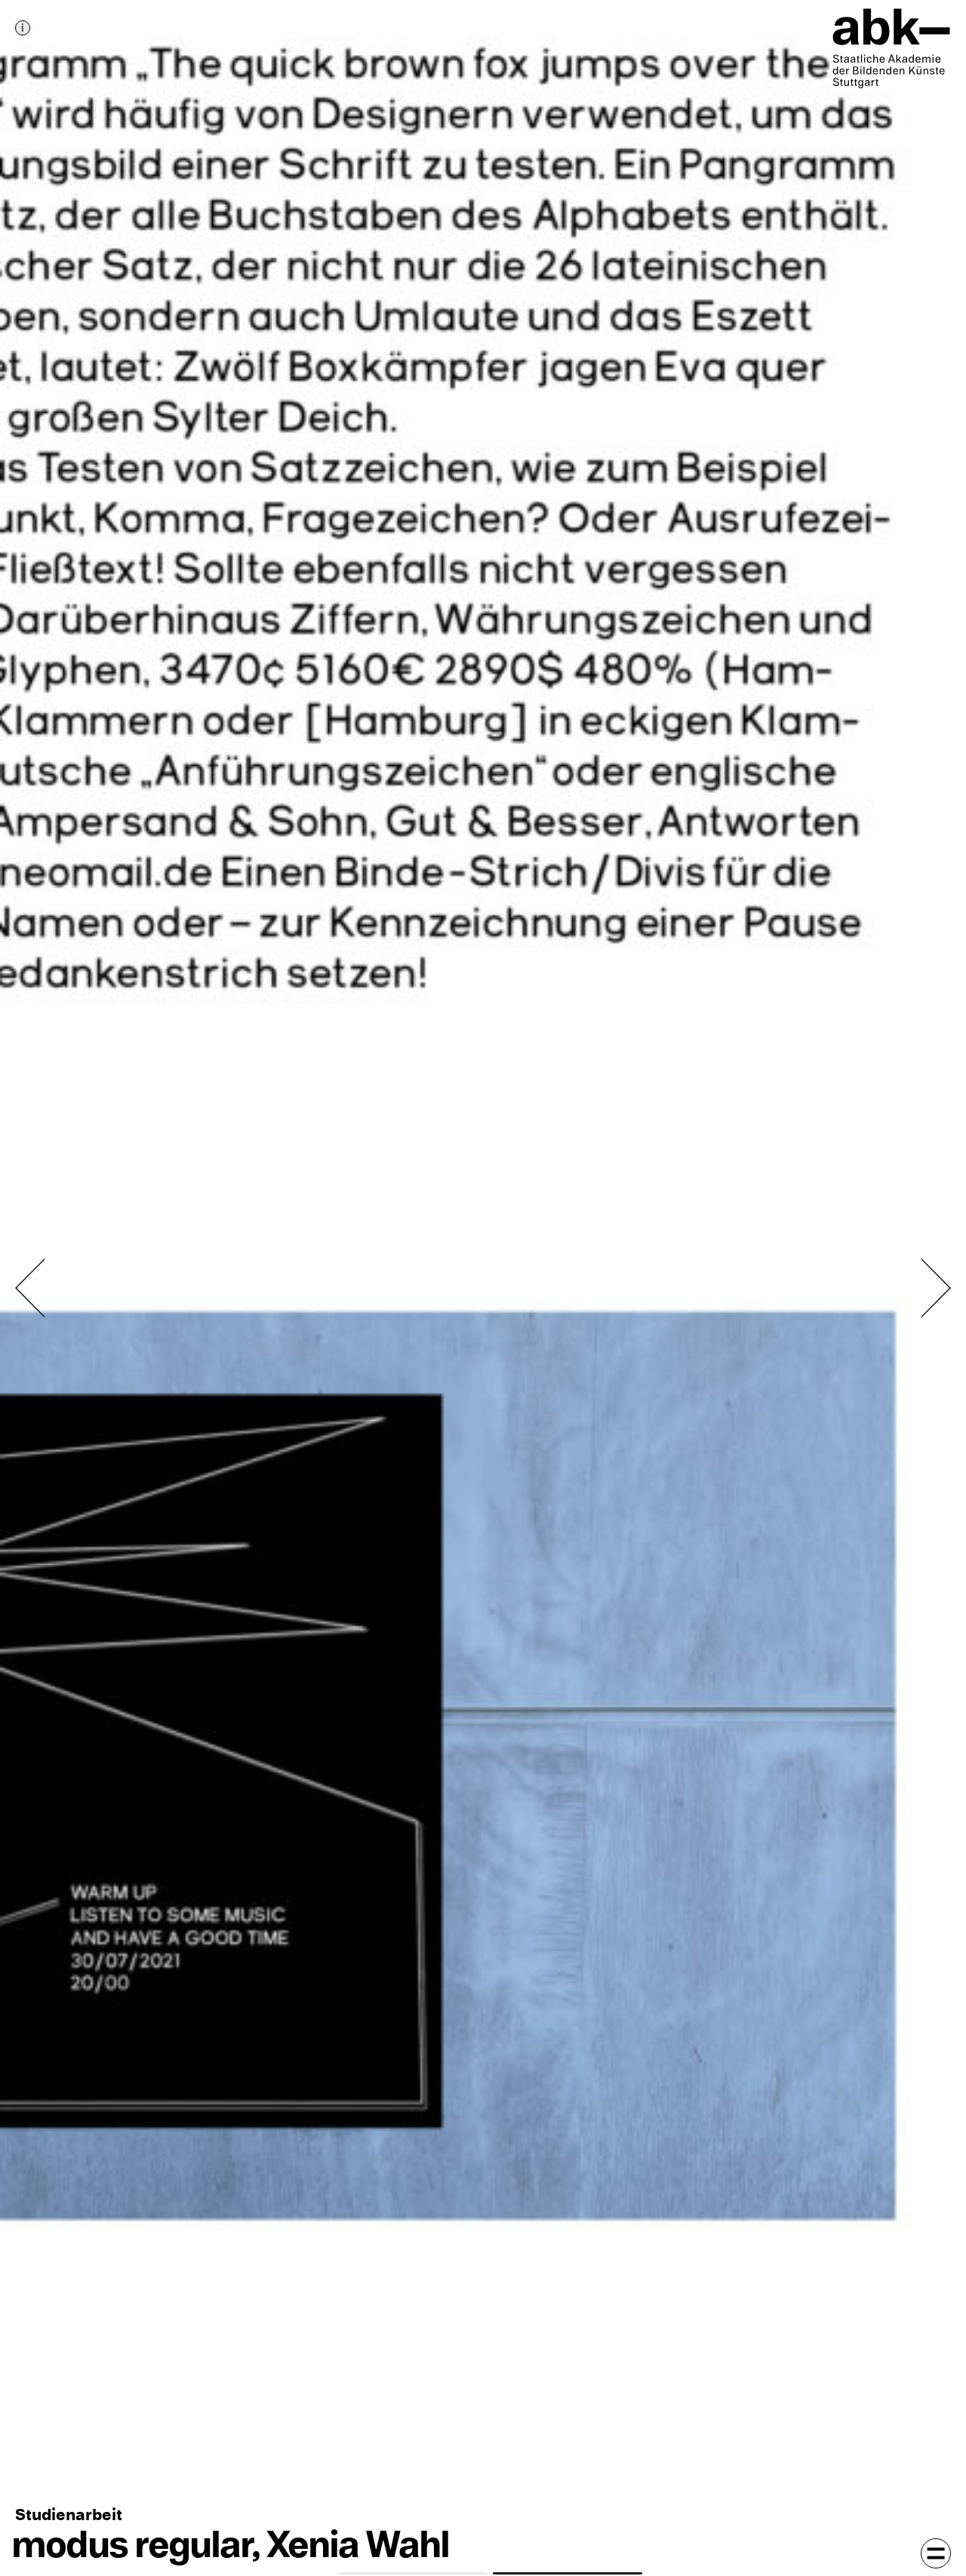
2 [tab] (568, 2573)
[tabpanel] (483, 1288)
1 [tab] (414, 2573)
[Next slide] (936, 1288)
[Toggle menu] (936, 2553)
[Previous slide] (30, 1288)
